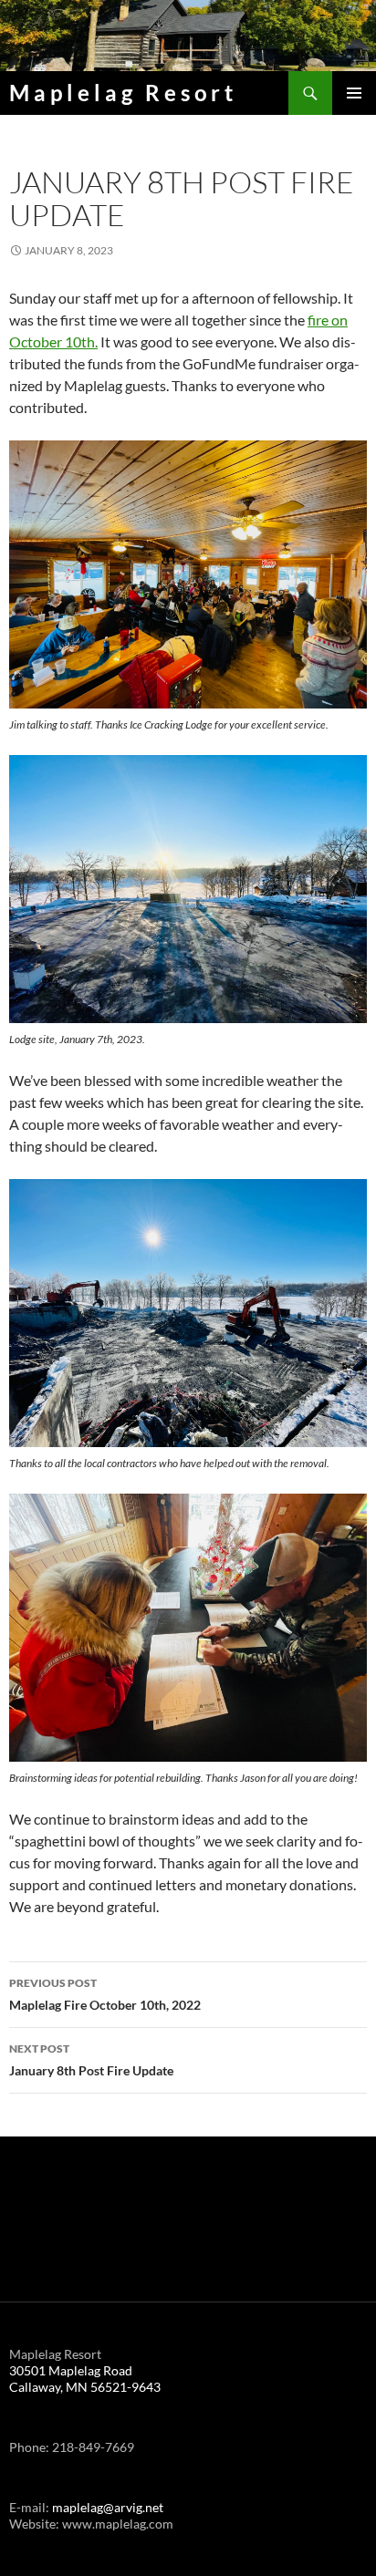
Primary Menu (354, 93)
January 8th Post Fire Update (91, 2060)
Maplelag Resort (123, 93)
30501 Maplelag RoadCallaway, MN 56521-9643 (85, 2379)
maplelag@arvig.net (108, 2507)
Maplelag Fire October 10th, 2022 (105, 1994)
